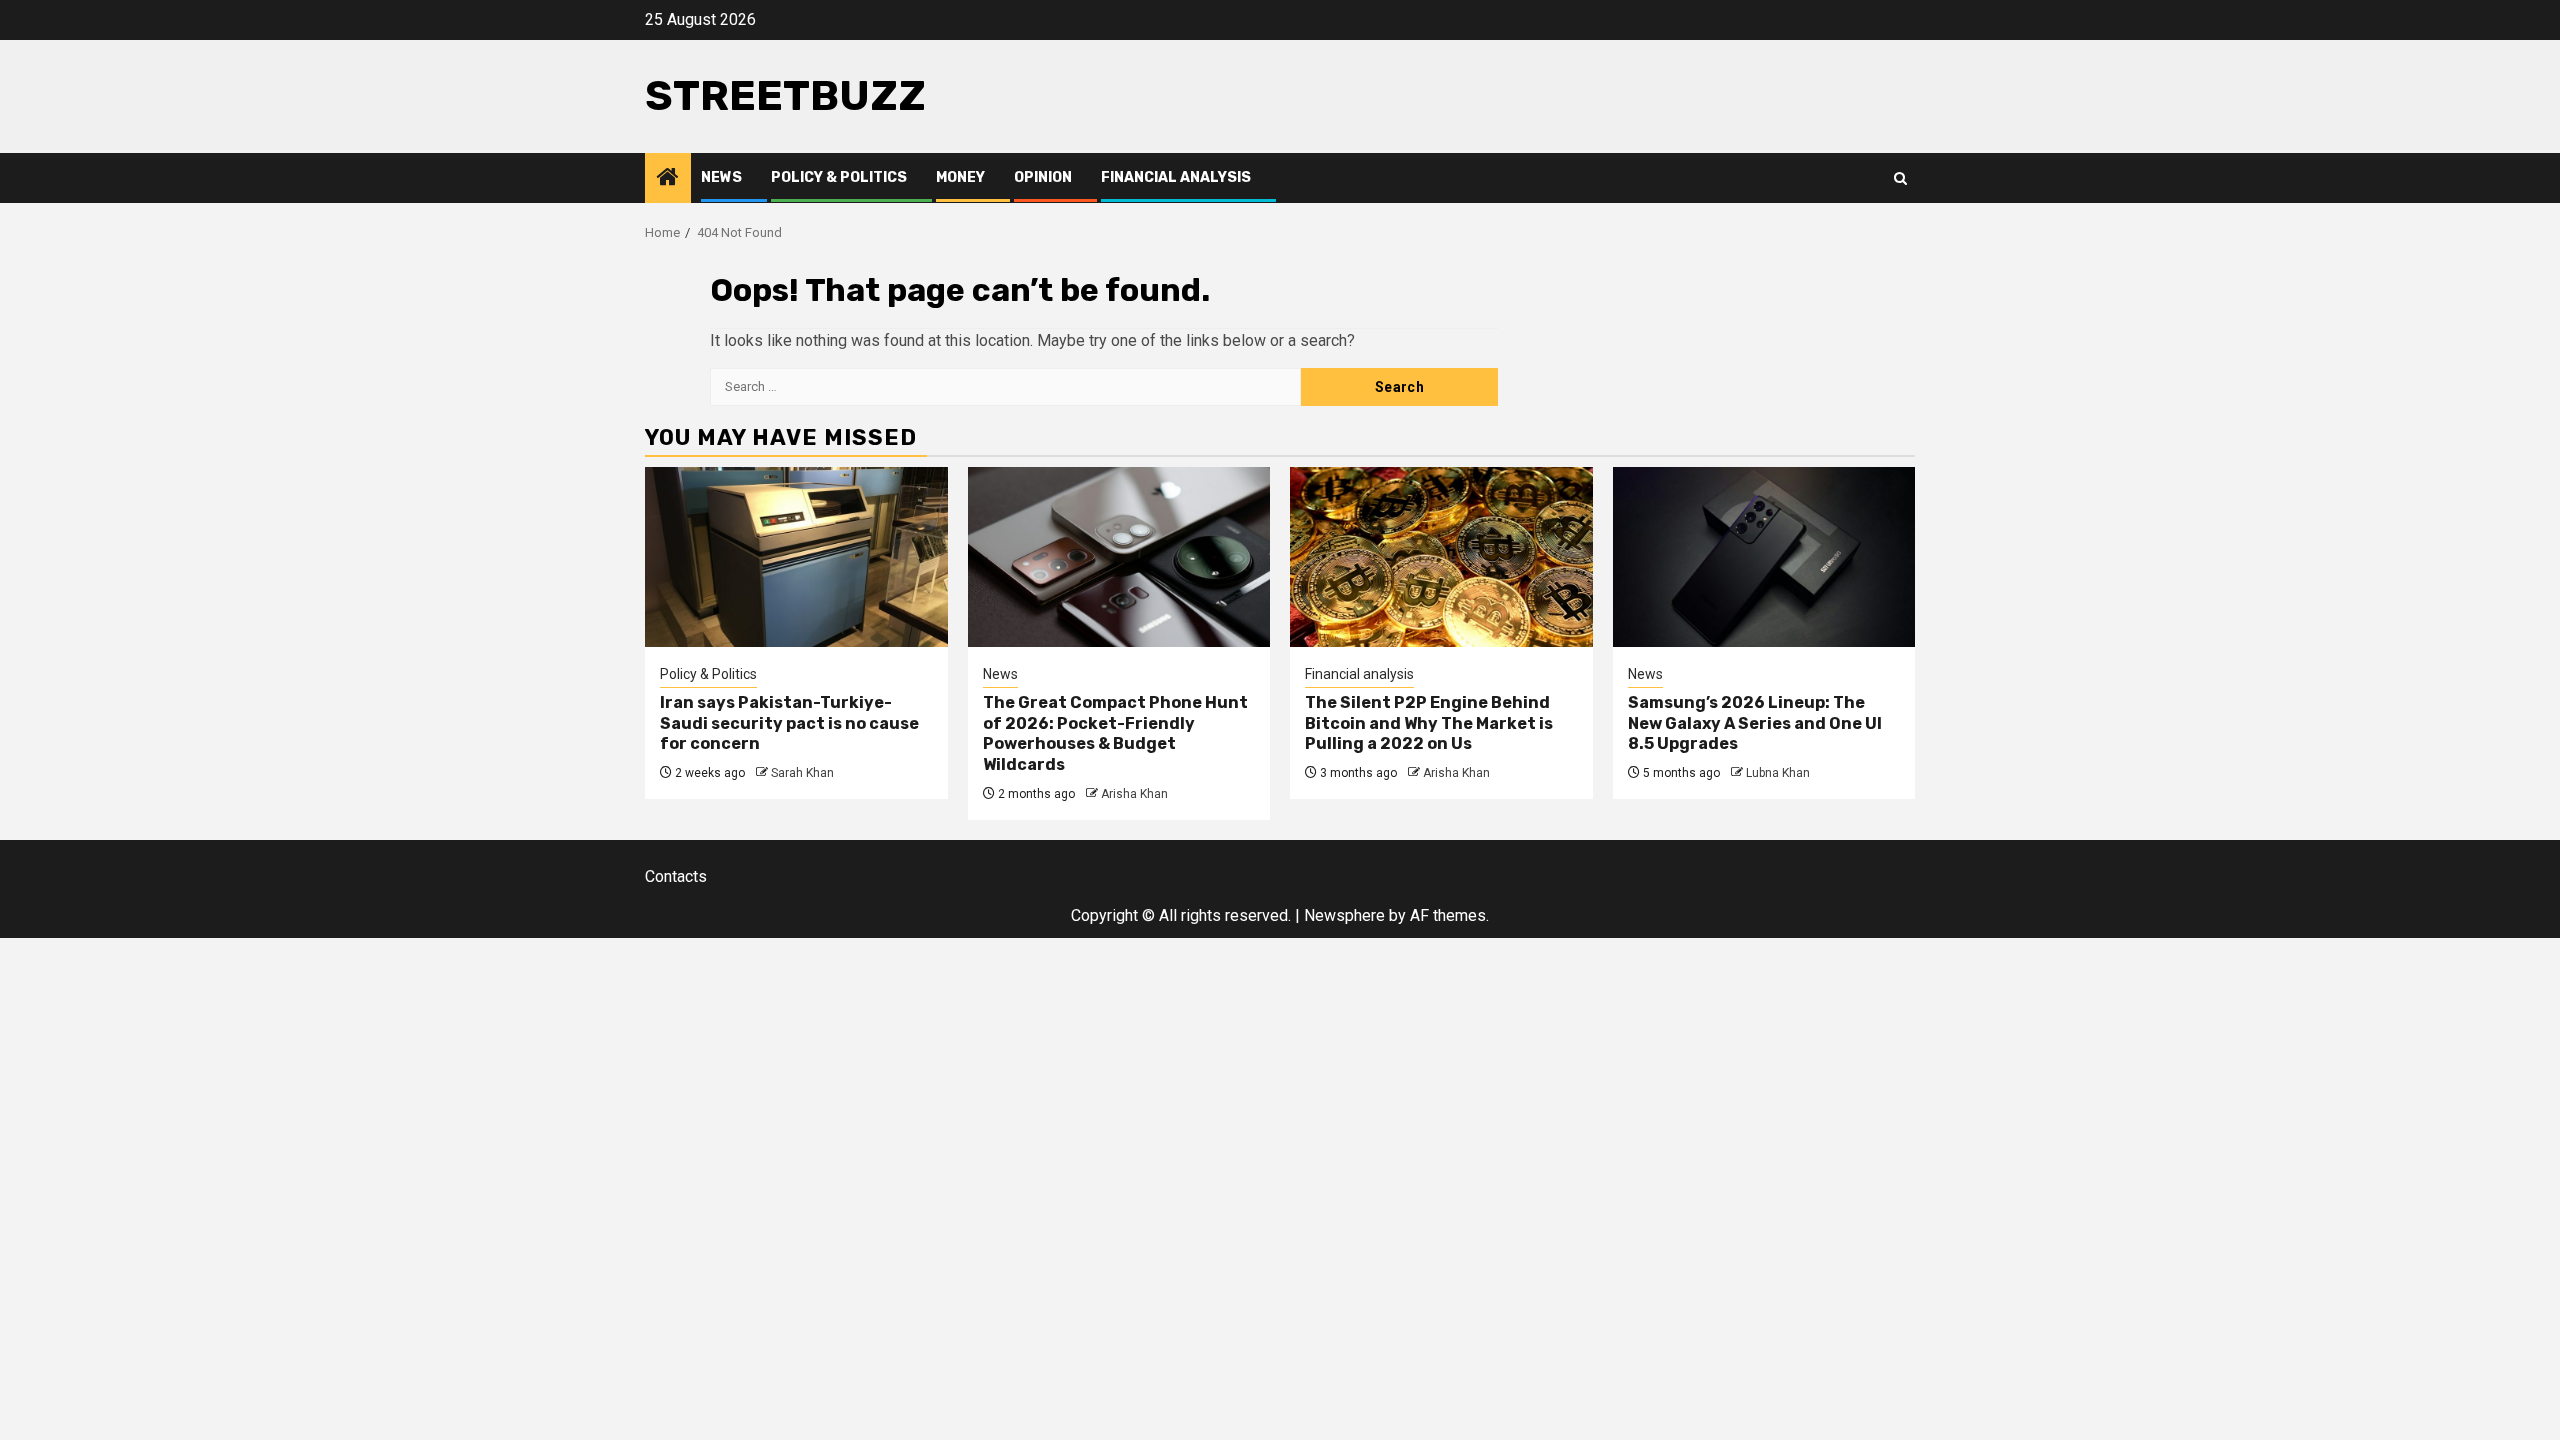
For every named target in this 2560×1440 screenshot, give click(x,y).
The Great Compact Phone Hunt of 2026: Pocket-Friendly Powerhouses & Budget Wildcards (1115, 733)
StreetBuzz (785, 96)
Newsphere (1344, 915)
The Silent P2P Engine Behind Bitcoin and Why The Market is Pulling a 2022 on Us (1429, 723)
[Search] (1900, 178)
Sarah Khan (802, 773)
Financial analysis (1176, 177)
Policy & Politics (839, 177)
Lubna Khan (1778, 773)
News (721, 177)
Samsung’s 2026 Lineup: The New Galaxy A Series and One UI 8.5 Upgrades (1755, 723)
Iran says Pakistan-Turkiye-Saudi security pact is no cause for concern (789, 723)
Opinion (1043, 177)
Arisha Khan (1134, 794)
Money (960, 177)
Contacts (676, 876)
